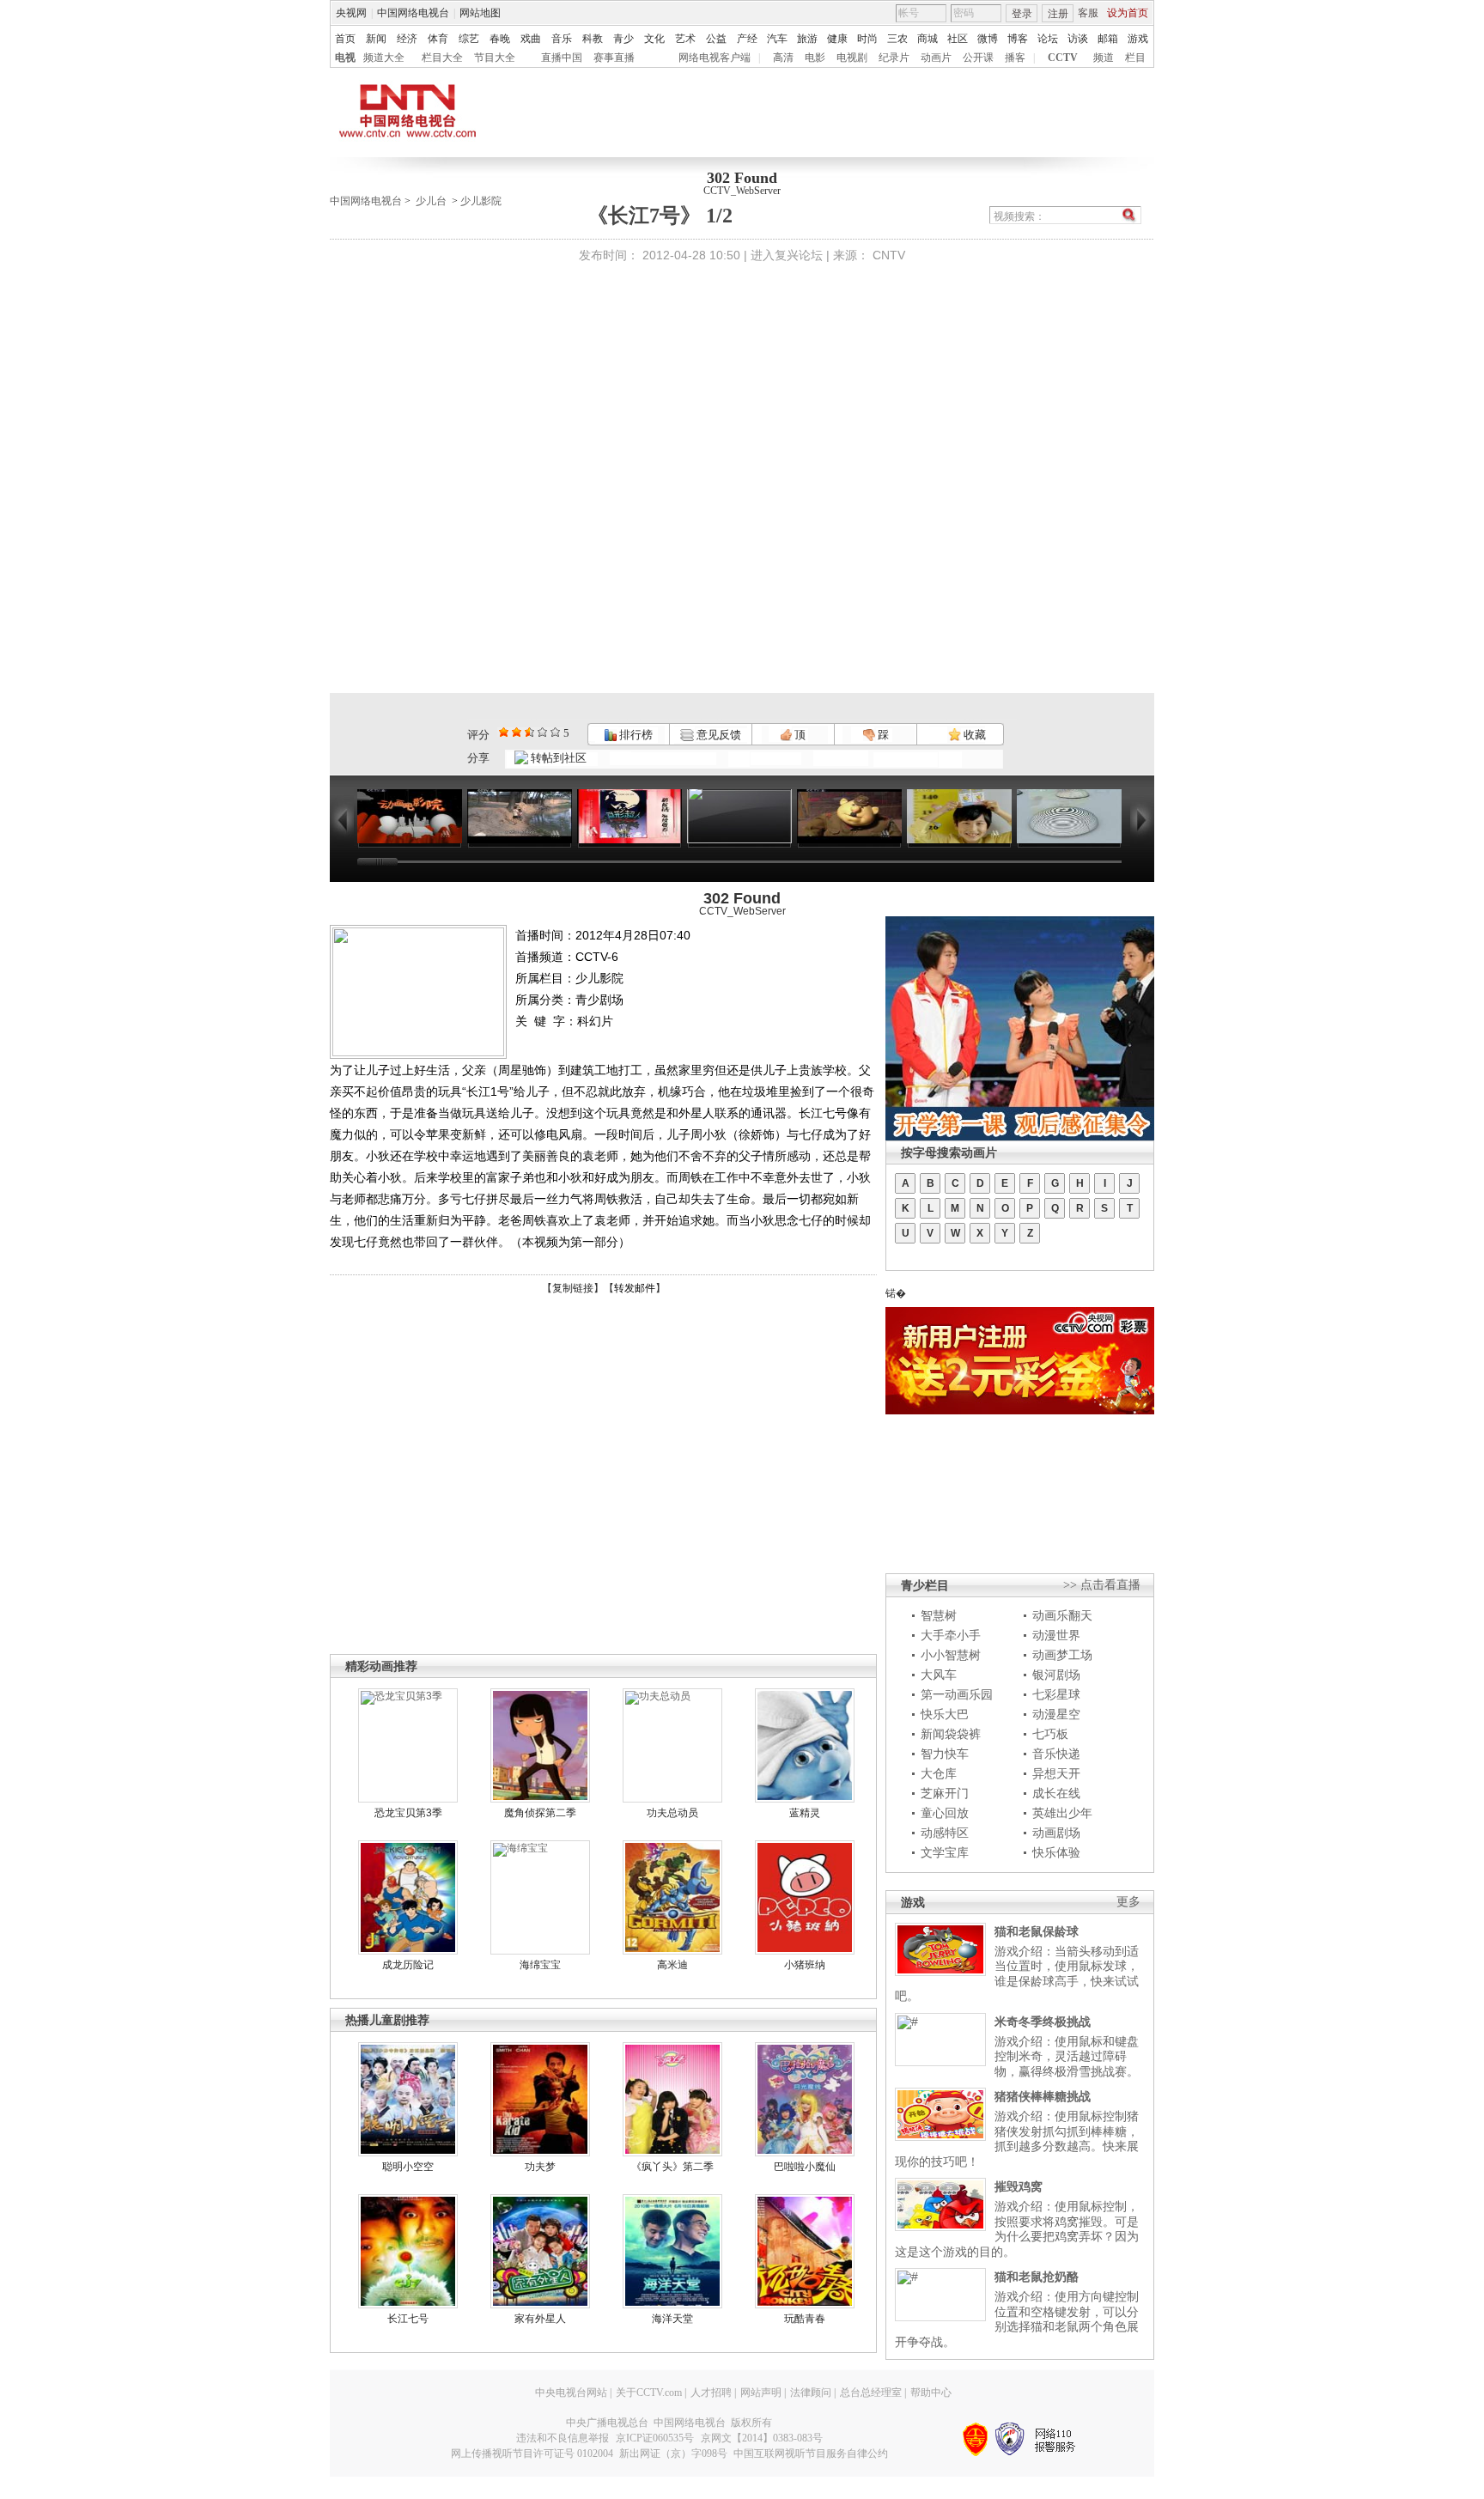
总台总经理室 (871, 2393)
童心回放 (945, 1813)
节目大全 (495, 58)
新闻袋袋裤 (951, 1734)
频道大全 (384, 58)
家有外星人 (540, 2319)
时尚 (867, 39)
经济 (407, 39)
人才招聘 (711, 2393)
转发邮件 (635, 1288)
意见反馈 (717, 735)
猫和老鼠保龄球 (1037, 1931)
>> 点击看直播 (1102, 1585)
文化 (654, 39)
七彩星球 (1056, 1694)
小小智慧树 (951, 1655)
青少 (623, 39)
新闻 (376, 39)
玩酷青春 (805, 2319)
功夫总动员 (672, 1813)
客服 (1088, 13)
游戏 (1138, 39)
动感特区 (945, 1833)
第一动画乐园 (957, 1694)
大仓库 (939, 1773)
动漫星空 (1056, 1714)
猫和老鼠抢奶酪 (1037, 2277)
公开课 (978, 58)
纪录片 (894, 58)
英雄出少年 (1062, 1813)
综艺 (469, 39)
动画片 (936, 58)
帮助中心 (931, 2393)
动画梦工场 (1062, 1655)
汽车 (777, 39)
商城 (927, 39)
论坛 (1048, 39)
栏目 (1135, 58)
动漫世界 (1056, 1635)
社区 (958, 39)
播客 (1015, 58)
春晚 (500, 39)
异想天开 (1056, 1773)
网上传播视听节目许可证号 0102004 (532, 2453)
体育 (438, 39)
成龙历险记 (408, 1965)
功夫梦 (540, 2167)
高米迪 (672, 1965)
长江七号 (408, 2319)
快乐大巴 (945, 1714)
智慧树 (939, 1615)
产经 (747, 39)
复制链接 (573, 1288)
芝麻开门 (945, 1793)
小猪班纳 (805, 1965)
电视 (345, 58)
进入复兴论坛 (787, 255)
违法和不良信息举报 (563, 2438)
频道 (1104, 58)
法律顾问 (811, 2393)
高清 (783, 58)
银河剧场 (1056, 1675)
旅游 (807, 39)
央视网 (351, 13)
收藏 (973, 735)
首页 (345, 39)
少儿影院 (481, 201)
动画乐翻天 (1062, 1615)
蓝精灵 (805, 1813)
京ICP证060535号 (655, 2438)
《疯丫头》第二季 (672, 2167)
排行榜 (635, 735)
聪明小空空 (408, 2167)
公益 (716, 39)
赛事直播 (614, 58)
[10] (555, 732)
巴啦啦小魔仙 (805, 2167)
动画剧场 (1056, 1833)
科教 (593, 39)
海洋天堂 (672, 2319)
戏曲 (531, 39)
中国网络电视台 (413, 13)
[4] (517, 732)
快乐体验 (1056, 1852)
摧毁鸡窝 (1019, 2186)
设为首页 (1128, 13)
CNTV (889, 255)
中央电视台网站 (571, 2393)
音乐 (562, 39)
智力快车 (945, 1754)
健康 (837, 39)
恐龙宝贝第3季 (408, 1813)
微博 (988, 39)
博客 (1018, 39)
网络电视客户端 (715, 58)
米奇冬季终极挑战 (1043, 2022)
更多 (1128, 1902)
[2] (504, 732)
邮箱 (1108, 39)
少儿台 (431, 201)
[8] (542, 732)
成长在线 (1056, 1793)
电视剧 (852, 58)
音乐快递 (1056, 1754)
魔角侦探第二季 (540, 1813)
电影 (815, 58)
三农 (897, 39)
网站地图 (480, 13)
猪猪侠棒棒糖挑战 (1043, 2096)
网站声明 (761, 2393)
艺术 (685, 39)
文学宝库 (945, 1852)
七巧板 (1050, 1734)
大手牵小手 (951, 1635)
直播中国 (562, 58)
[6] (529, 732)
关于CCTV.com (649, 2393)
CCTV (1063, 58)
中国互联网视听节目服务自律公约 (811, 2453)
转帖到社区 (559, 758)
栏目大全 (442, 58)
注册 (1058, 14)
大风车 (939, 1675)
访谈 (1078, 39)
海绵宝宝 (540, 1965)
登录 (1022, 14)
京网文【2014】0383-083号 (762, 2438)
